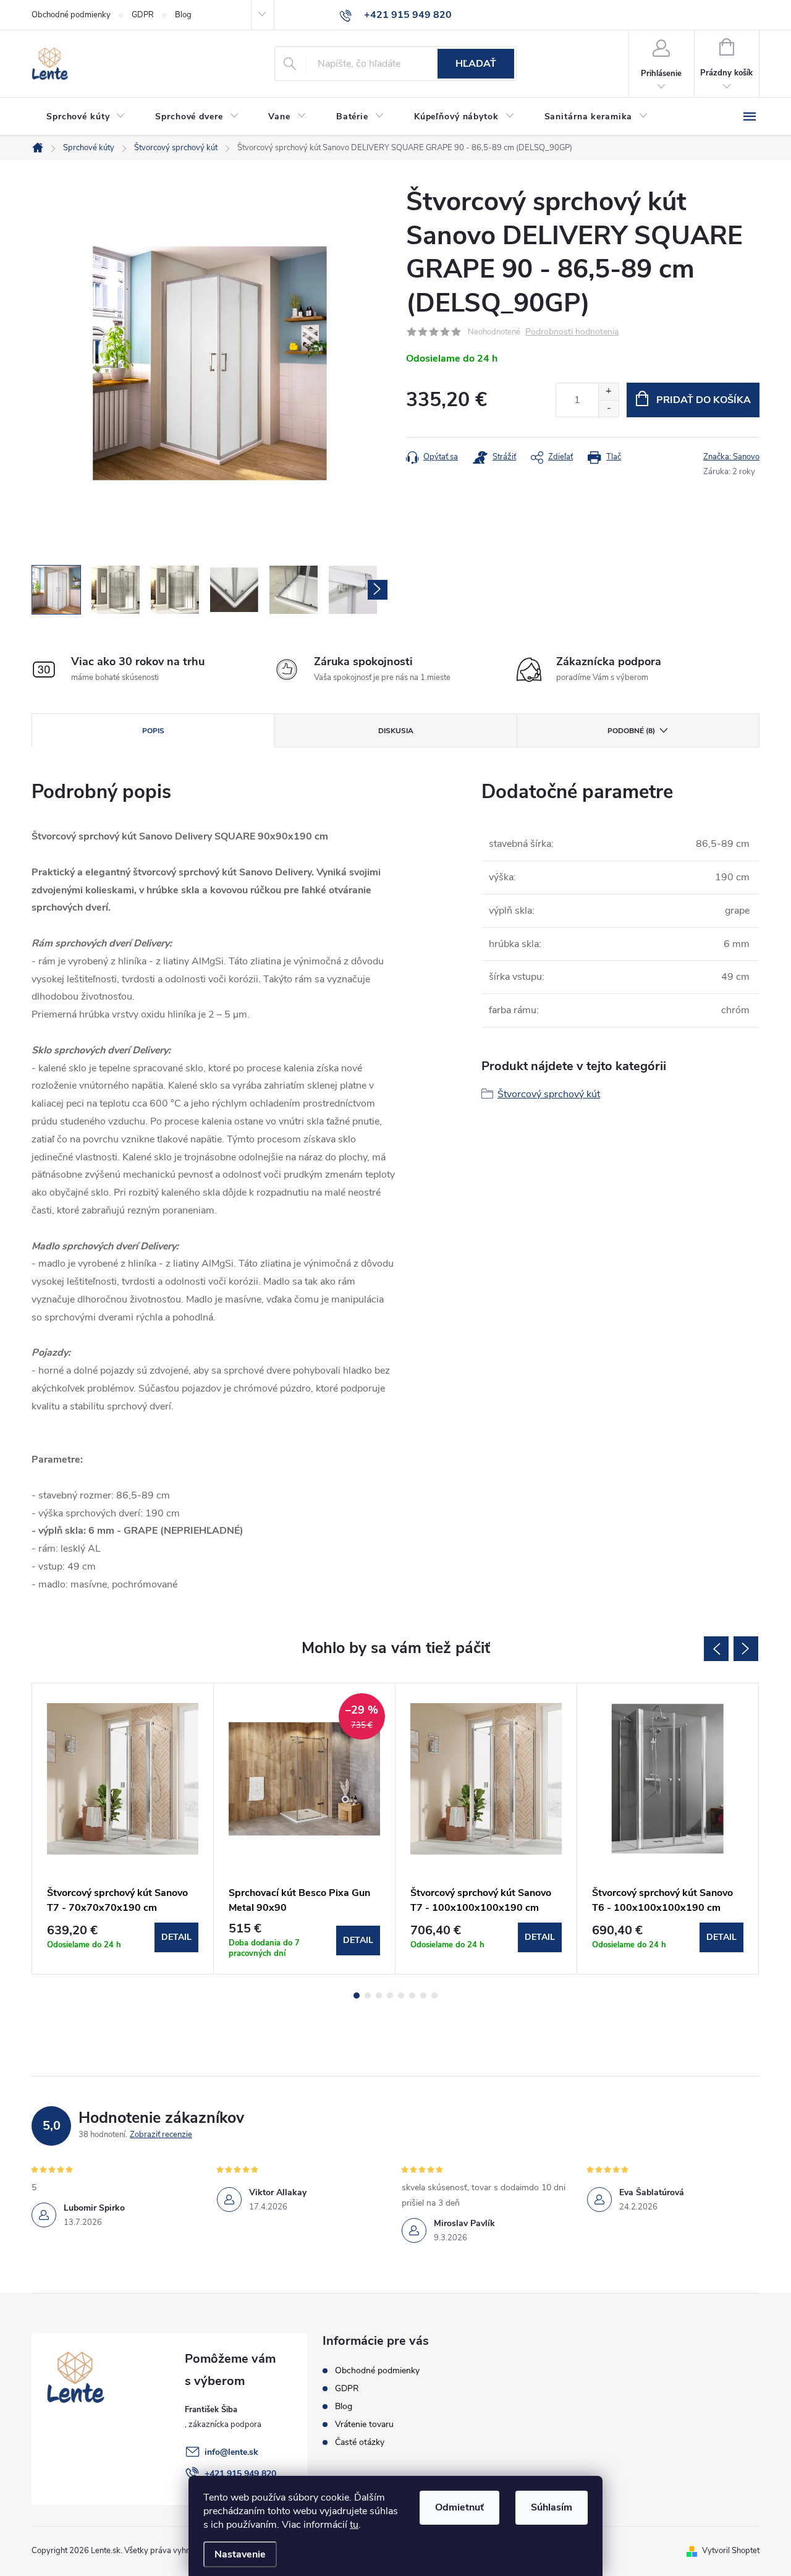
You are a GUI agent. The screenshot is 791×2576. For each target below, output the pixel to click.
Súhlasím (552, 2507)
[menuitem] (86, 117)
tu (354, 2525)
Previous (716, 1649)
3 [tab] (379, 1996)
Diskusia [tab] (396, 731)
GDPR (143, 15)
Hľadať (476, 64)
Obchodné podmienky (71, 15)
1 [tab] (357, 1996)
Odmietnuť (459, 2507)
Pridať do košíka (704, 400)
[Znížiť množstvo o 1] (608, 408)
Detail (176, 1937)
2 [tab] (368, 1996)
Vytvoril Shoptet (731, 2551)
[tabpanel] (123, 1829)
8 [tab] (434, 1996)
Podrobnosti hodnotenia (572, 332)
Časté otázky (360, 2442)
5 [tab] (401, 1996)
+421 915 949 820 (240, 2474)
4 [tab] (390, 1996)
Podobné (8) (631, 731)
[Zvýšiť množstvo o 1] (608, 392)
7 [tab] (423, 1996)
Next (746, 1649)
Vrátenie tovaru (364, 2424)
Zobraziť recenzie (161, 2135)
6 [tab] (412, 1996)
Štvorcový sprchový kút (549, 1094)
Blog (183, 15)
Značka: (731, 457)
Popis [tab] (153, 731)
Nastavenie (240, 2554)
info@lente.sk (231, 2452)
